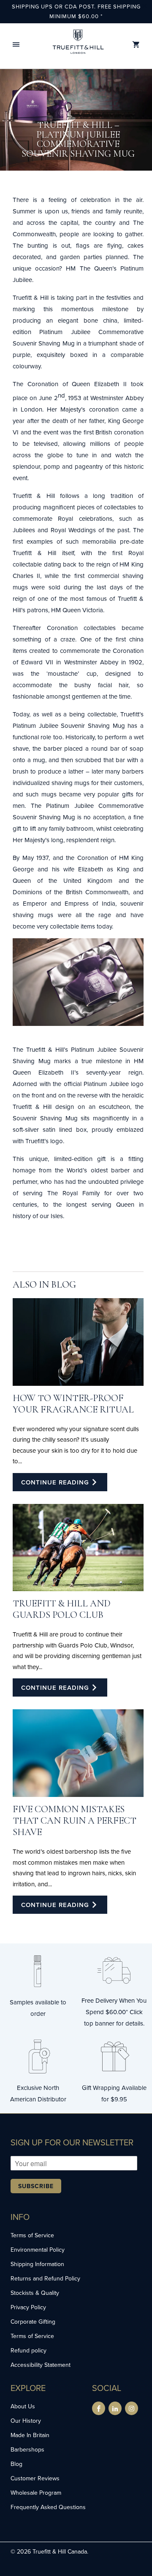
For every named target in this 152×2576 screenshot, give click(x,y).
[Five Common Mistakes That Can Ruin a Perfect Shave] (78, 1753)
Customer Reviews (35, 2478)
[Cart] (136, 45)
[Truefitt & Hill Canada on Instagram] (132, 2408)
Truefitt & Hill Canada (60, 2551)
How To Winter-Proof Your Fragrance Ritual (73, 1404)
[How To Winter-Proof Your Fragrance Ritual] (78, 1342)
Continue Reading (56, 1482)
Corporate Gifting (33, 2322)
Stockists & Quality (35, 2293)
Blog (16, 2464)
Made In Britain (30, 2435)
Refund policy (28, 2350)
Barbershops (27, 2449)
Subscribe (36, 2186)
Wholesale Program (36, 2493)
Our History (26, 2421)
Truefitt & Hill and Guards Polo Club (62, 1609)
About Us (23, 2406)
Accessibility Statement (41, 2365)
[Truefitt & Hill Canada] (78, 45)
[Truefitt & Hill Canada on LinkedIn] (115, 2408)
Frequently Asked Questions (48, 2507)
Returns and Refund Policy (45, 2278)
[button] (16, 45)
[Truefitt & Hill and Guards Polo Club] (78, 1548)
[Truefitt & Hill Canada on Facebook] (99, 2408)
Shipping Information (37, 2264)
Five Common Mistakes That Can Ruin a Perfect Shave (75, 1820)
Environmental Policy (38, 2250)
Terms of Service (32, 2235)
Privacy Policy (28, 2307)
